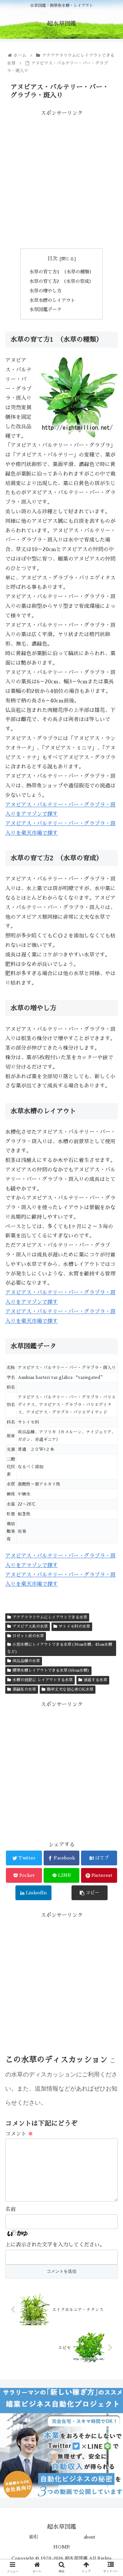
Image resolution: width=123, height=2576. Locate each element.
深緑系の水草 (24, 1689)
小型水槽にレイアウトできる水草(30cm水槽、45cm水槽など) (60, 1648)
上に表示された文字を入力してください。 (55, 2245)
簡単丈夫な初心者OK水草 (70, 1689)
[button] (110, 1333)
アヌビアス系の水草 (30, 1626)
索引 (33, 2537)
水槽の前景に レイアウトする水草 (43, 1680)
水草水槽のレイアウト (52, 300)
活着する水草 (95, 1680)
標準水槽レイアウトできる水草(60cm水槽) (51, 1670)
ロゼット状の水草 (28, 1636)
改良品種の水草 (26, 1661)
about (90, 2537)
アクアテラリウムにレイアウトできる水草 (50, 1617)
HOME (61, 2547)
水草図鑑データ (45, 310)
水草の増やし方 (45, 291)
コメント (19, 2134)
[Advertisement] (61, 179)
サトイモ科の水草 (74, 1626)
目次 (52, 259)
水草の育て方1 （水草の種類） (61, 272)
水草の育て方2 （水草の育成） (61, 281)
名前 (10, 2209)
